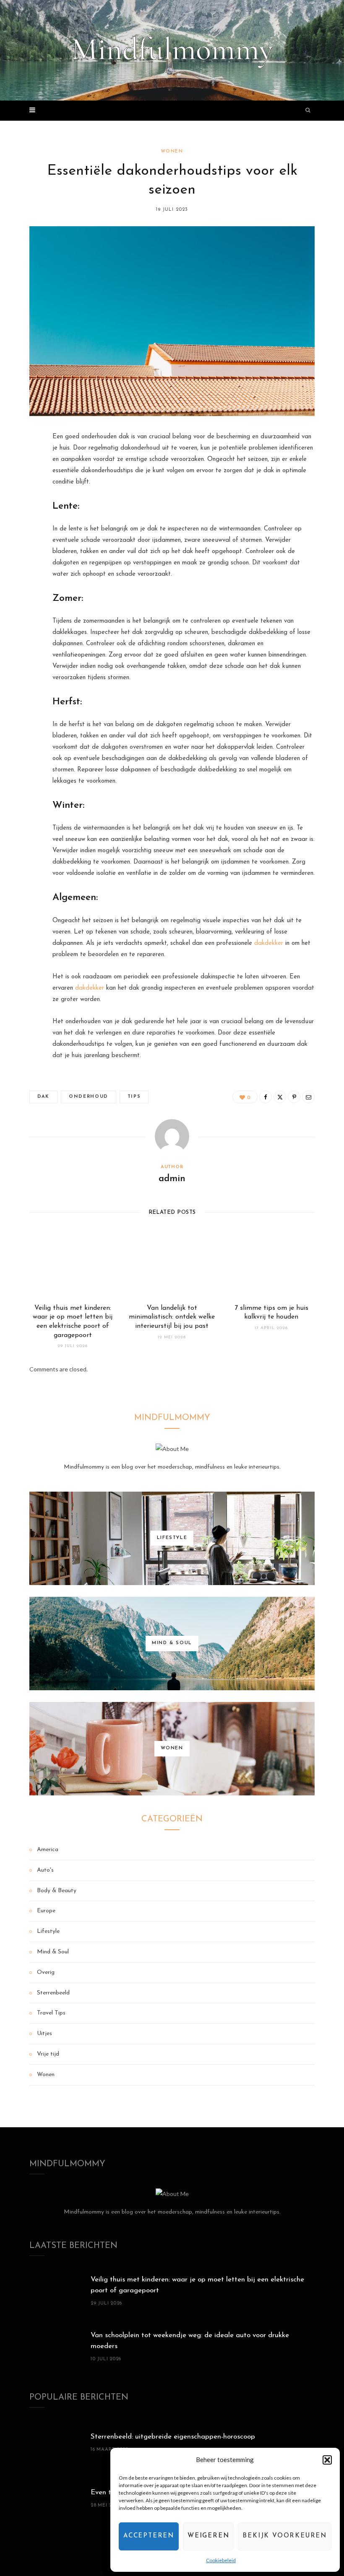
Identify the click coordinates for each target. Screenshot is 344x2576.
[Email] (23, 527)
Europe (46, 1911)
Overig (46, 1972)
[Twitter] (23, 484)
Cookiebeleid (221, 2560)
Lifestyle (48, 1931)
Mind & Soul (53, 1952)
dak (43, 1097)
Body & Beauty (57, 1891)
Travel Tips (51, 2013)
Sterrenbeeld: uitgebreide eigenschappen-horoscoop (173, 2437)
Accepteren (149, 2536)
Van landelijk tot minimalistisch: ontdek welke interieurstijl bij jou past (172, 1317)
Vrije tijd (48, 2054)
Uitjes (44, 2034)
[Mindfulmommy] (172, 50)
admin (172, 1179)
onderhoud (89, 1097)
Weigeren (208, 2536)
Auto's (45, 1870)
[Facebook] (23, 463)
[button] (327, 2460)
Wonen (172, 151)
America (48, 1850)
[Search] (308, 111)
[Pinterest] (23, 505)
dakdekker (269, 943)
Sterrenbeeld (53, 1993)
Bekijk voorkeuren (285, 2536)
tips (134, 1097)
